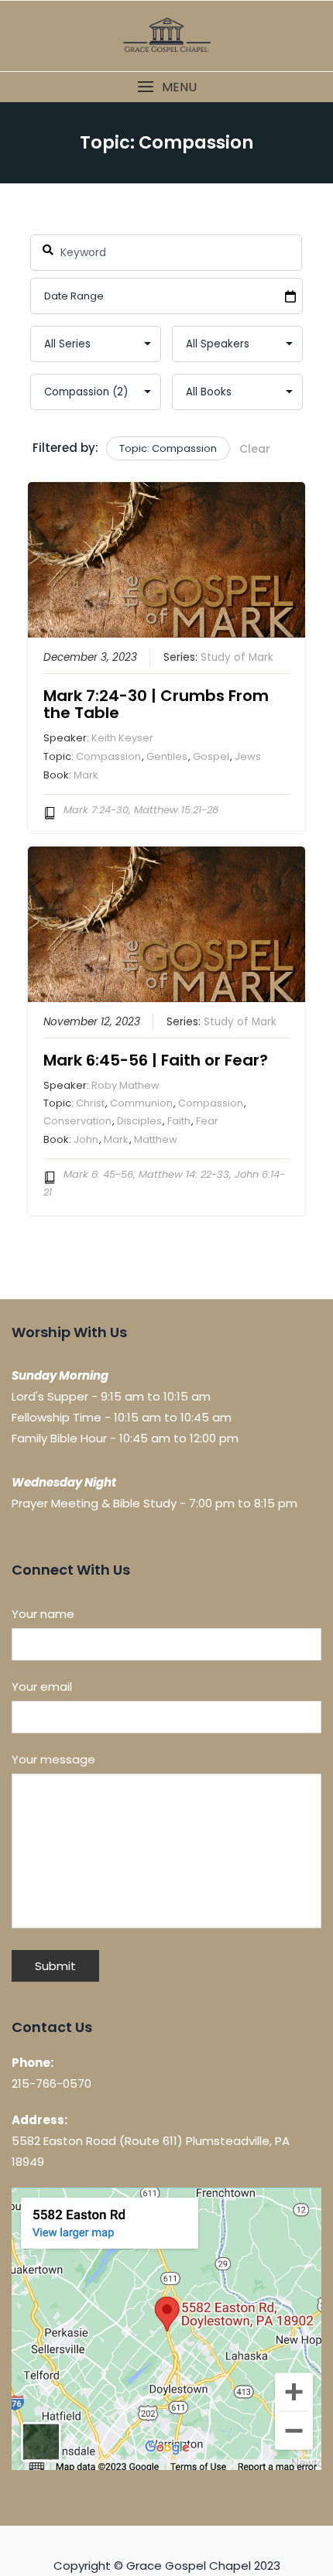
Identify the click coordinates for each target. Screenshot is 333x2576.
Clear (255, 449)
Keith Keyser (122, 738)
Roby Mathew (125, 1085)
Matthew (156, 1139)
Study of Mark (237, 657)
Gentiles (167, 756)
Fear (207, 1121)
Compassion (108, 756)
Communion (141, 1103)
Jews (248, 756)
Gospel (211, 756)
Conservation (77, 1121)
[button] (166, 87)
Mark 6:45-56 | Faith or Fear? (156, 1060)
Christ (90, 1103)
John (86, 1139)
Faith (179, 1121)
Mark (86, 775)
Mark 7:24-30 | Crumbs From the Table (156, 704)
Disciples (139, 1121)
